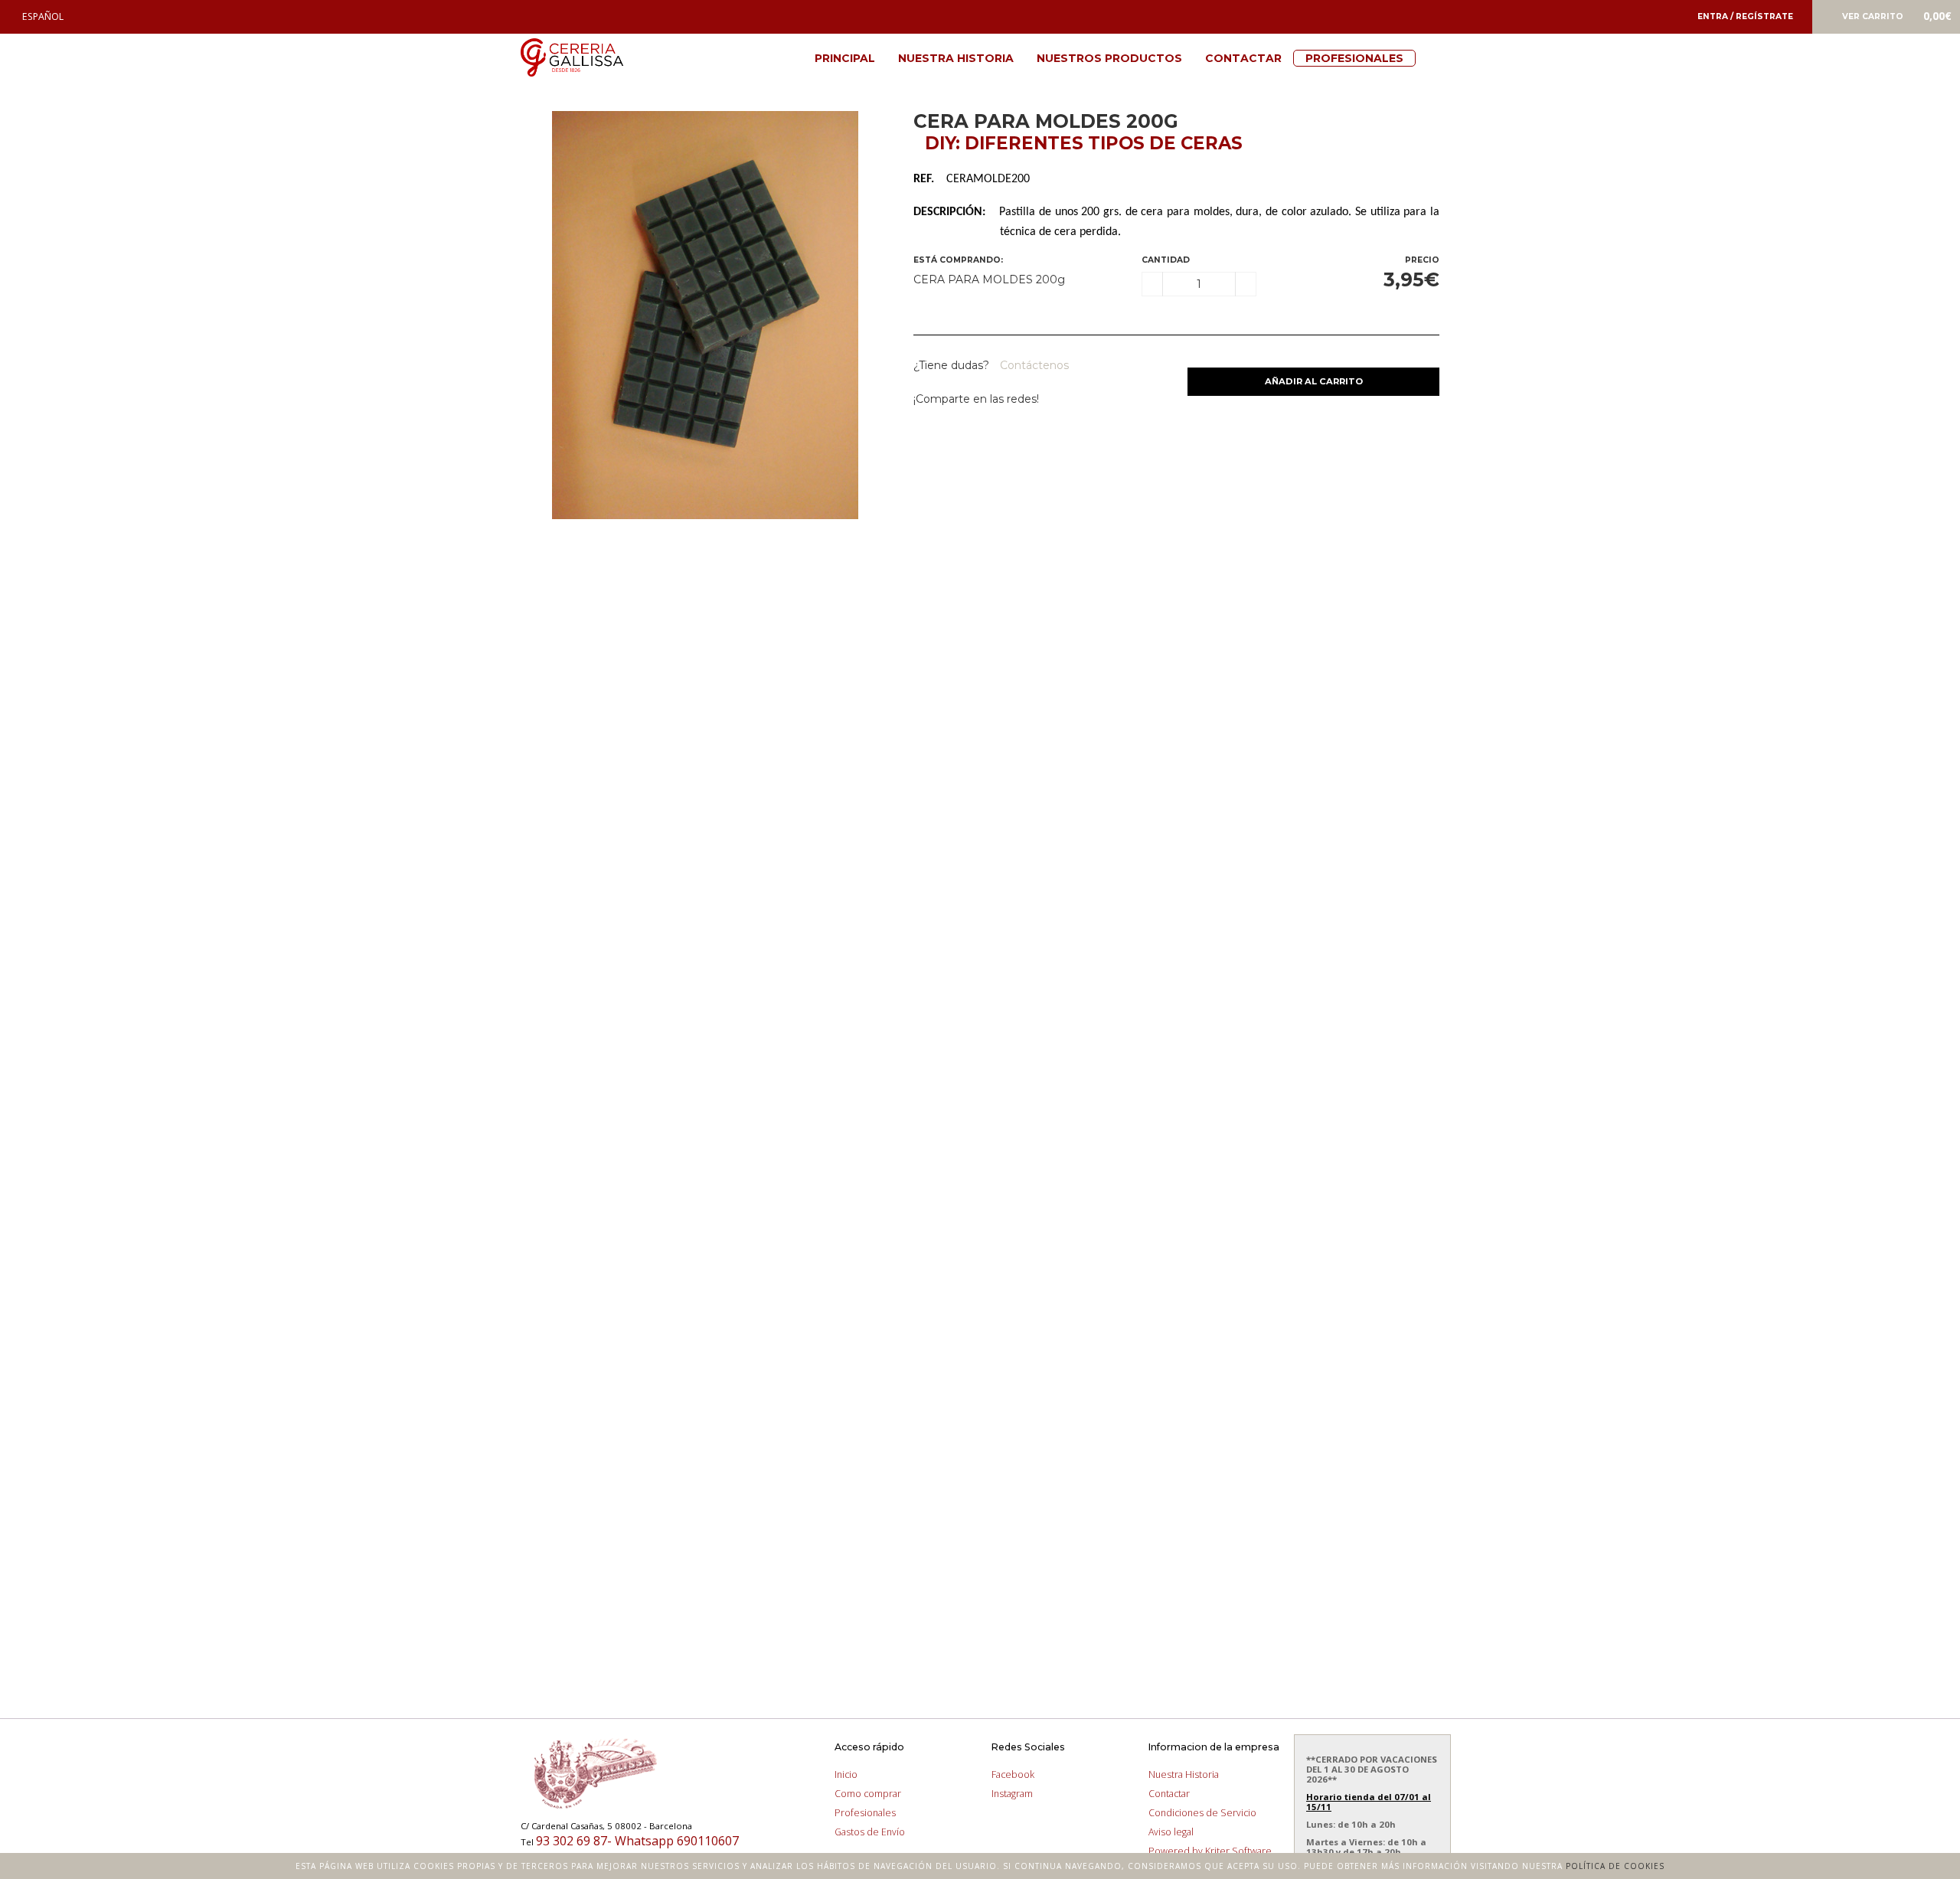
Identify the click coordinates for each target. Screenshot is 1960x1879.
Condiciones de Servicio (1202, 1813)
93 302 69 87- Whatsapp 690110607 (637, 1841)
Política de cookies (1615, 1866)
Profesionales (1354, 58)
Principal (845, 58)
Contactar (1243, 58)
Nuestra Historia (956, 58)
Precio (1422, 260)
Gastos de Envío (870, 1832)
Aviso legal (1171, 1832)
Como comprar (868, 1794)
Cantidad (1166, 260)
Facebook (1013, 1774)
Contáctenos (1033, 365)
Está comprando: (958, 260)
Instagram (1012, 1794)
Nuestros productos (1109, 58)
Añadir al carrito (1314, 381)
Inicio (846, 1774)
